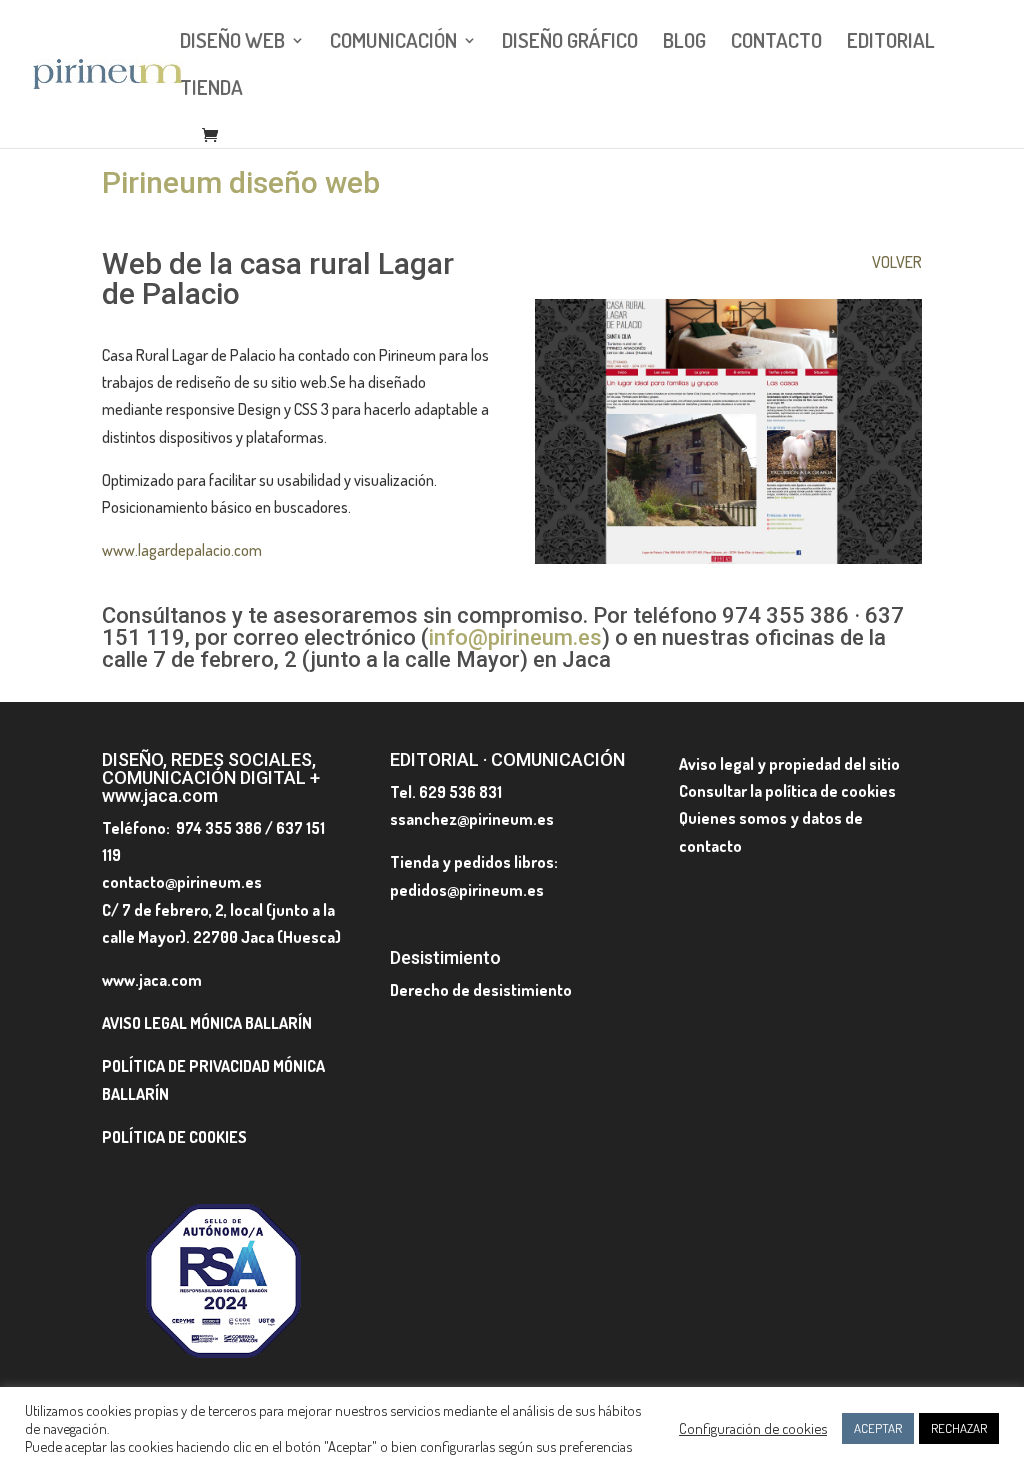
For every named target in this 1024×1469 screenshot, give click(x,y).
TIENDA (211, 90)
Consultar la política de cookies (787, 791)
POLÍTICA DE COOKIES (174, 1137)
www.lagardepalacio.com (182, 550)
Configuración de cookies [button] (753, 1428)
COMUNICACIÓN (393, 43)
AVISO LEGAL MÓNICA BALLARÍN (207, 1023)
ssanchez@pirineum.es (472, 819)
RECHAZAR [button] (959, 1428)
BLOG (684, 43)
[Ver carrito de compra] (215, 136)
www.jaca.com (152, 980)
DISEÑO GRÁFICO (570, 43)
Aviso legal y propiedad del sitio (789, 764)
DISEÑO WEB (232, 43)
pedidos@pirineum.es (467, 890)
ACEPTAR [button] (878, 1428)
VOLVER (897, 262)
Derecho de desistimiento (481, 990)
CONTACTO (776, 43)
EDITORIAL (891, 43)
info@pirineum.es (515, 637)
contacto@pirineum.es (182, 882)
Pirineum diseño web (241, 182)
